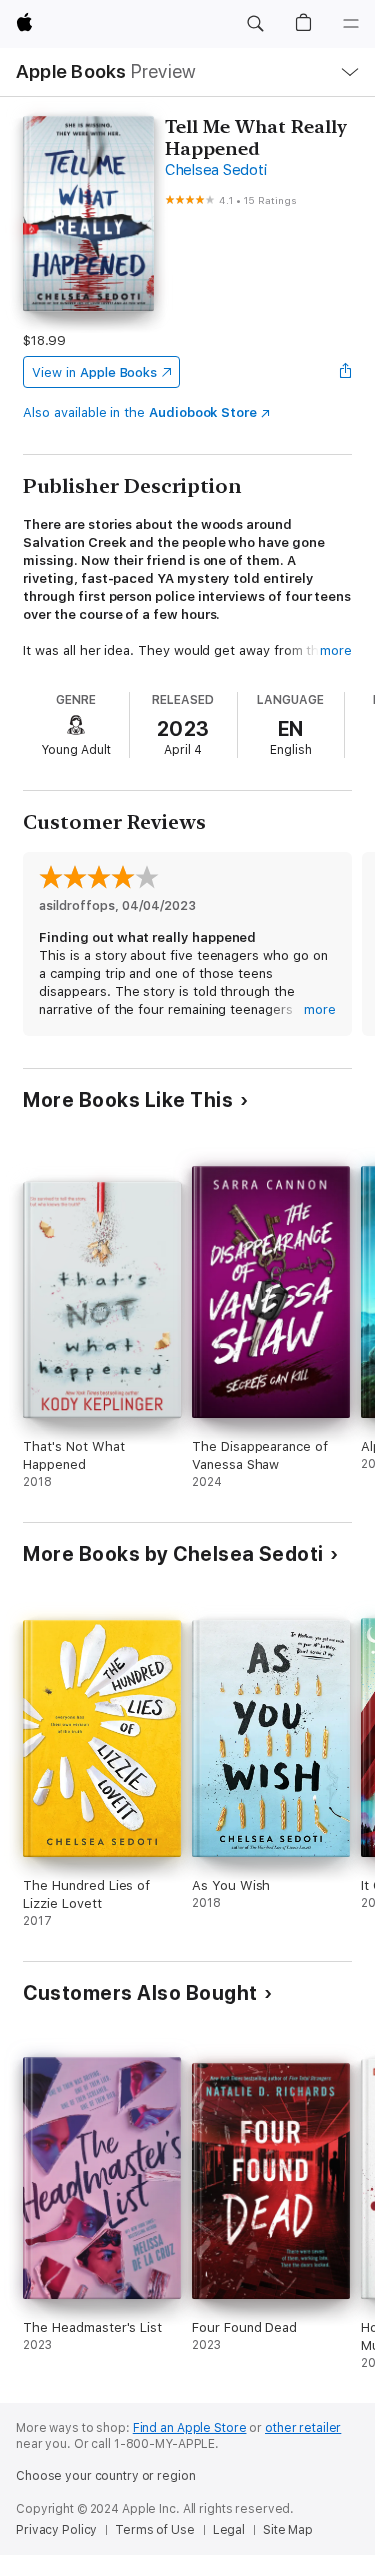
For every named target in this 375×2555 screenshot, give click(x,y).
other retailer (303, 2428)
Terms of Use (155, 2530)
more (336, 650)
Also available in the (140, 412)
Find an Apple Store (190, 2428)
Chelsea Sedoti (216, 170)
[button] (255, 24)
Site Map (288, 2530)
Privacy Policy (56, 2530)
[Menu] (351, 24)
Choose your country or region (106, 2476)
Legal (229, 2530)
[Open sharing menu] (346, 372)
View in (94, 372)
